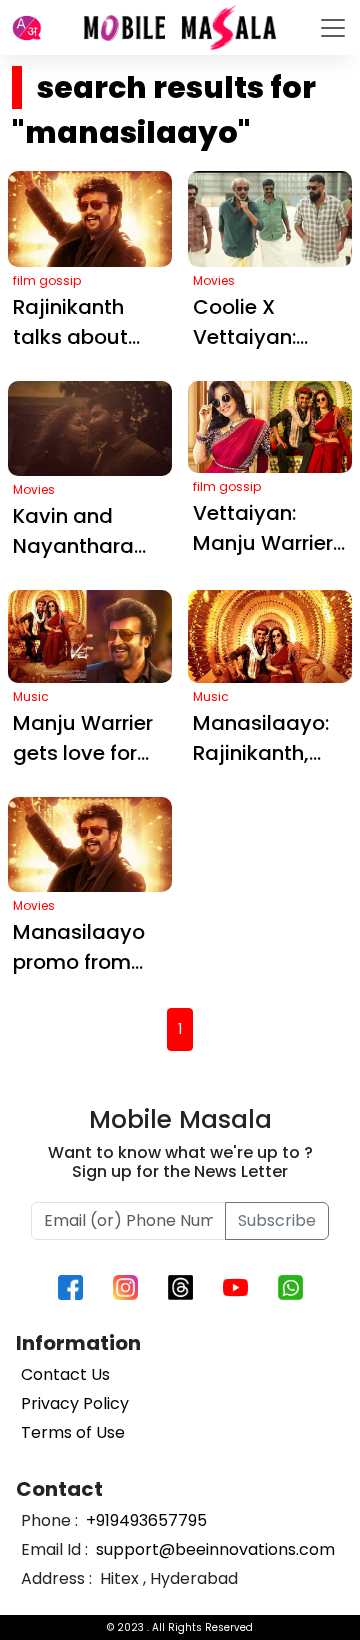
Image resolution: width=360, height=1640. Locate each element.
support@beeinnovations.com (213, 1549)
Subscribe (277, 1220)
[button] (27, 28)
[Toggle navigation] (333, 28)
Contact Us (65, 1374)
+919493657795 (144, 1520)
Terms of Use (73, 1432)
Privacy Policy (75, 1403)
